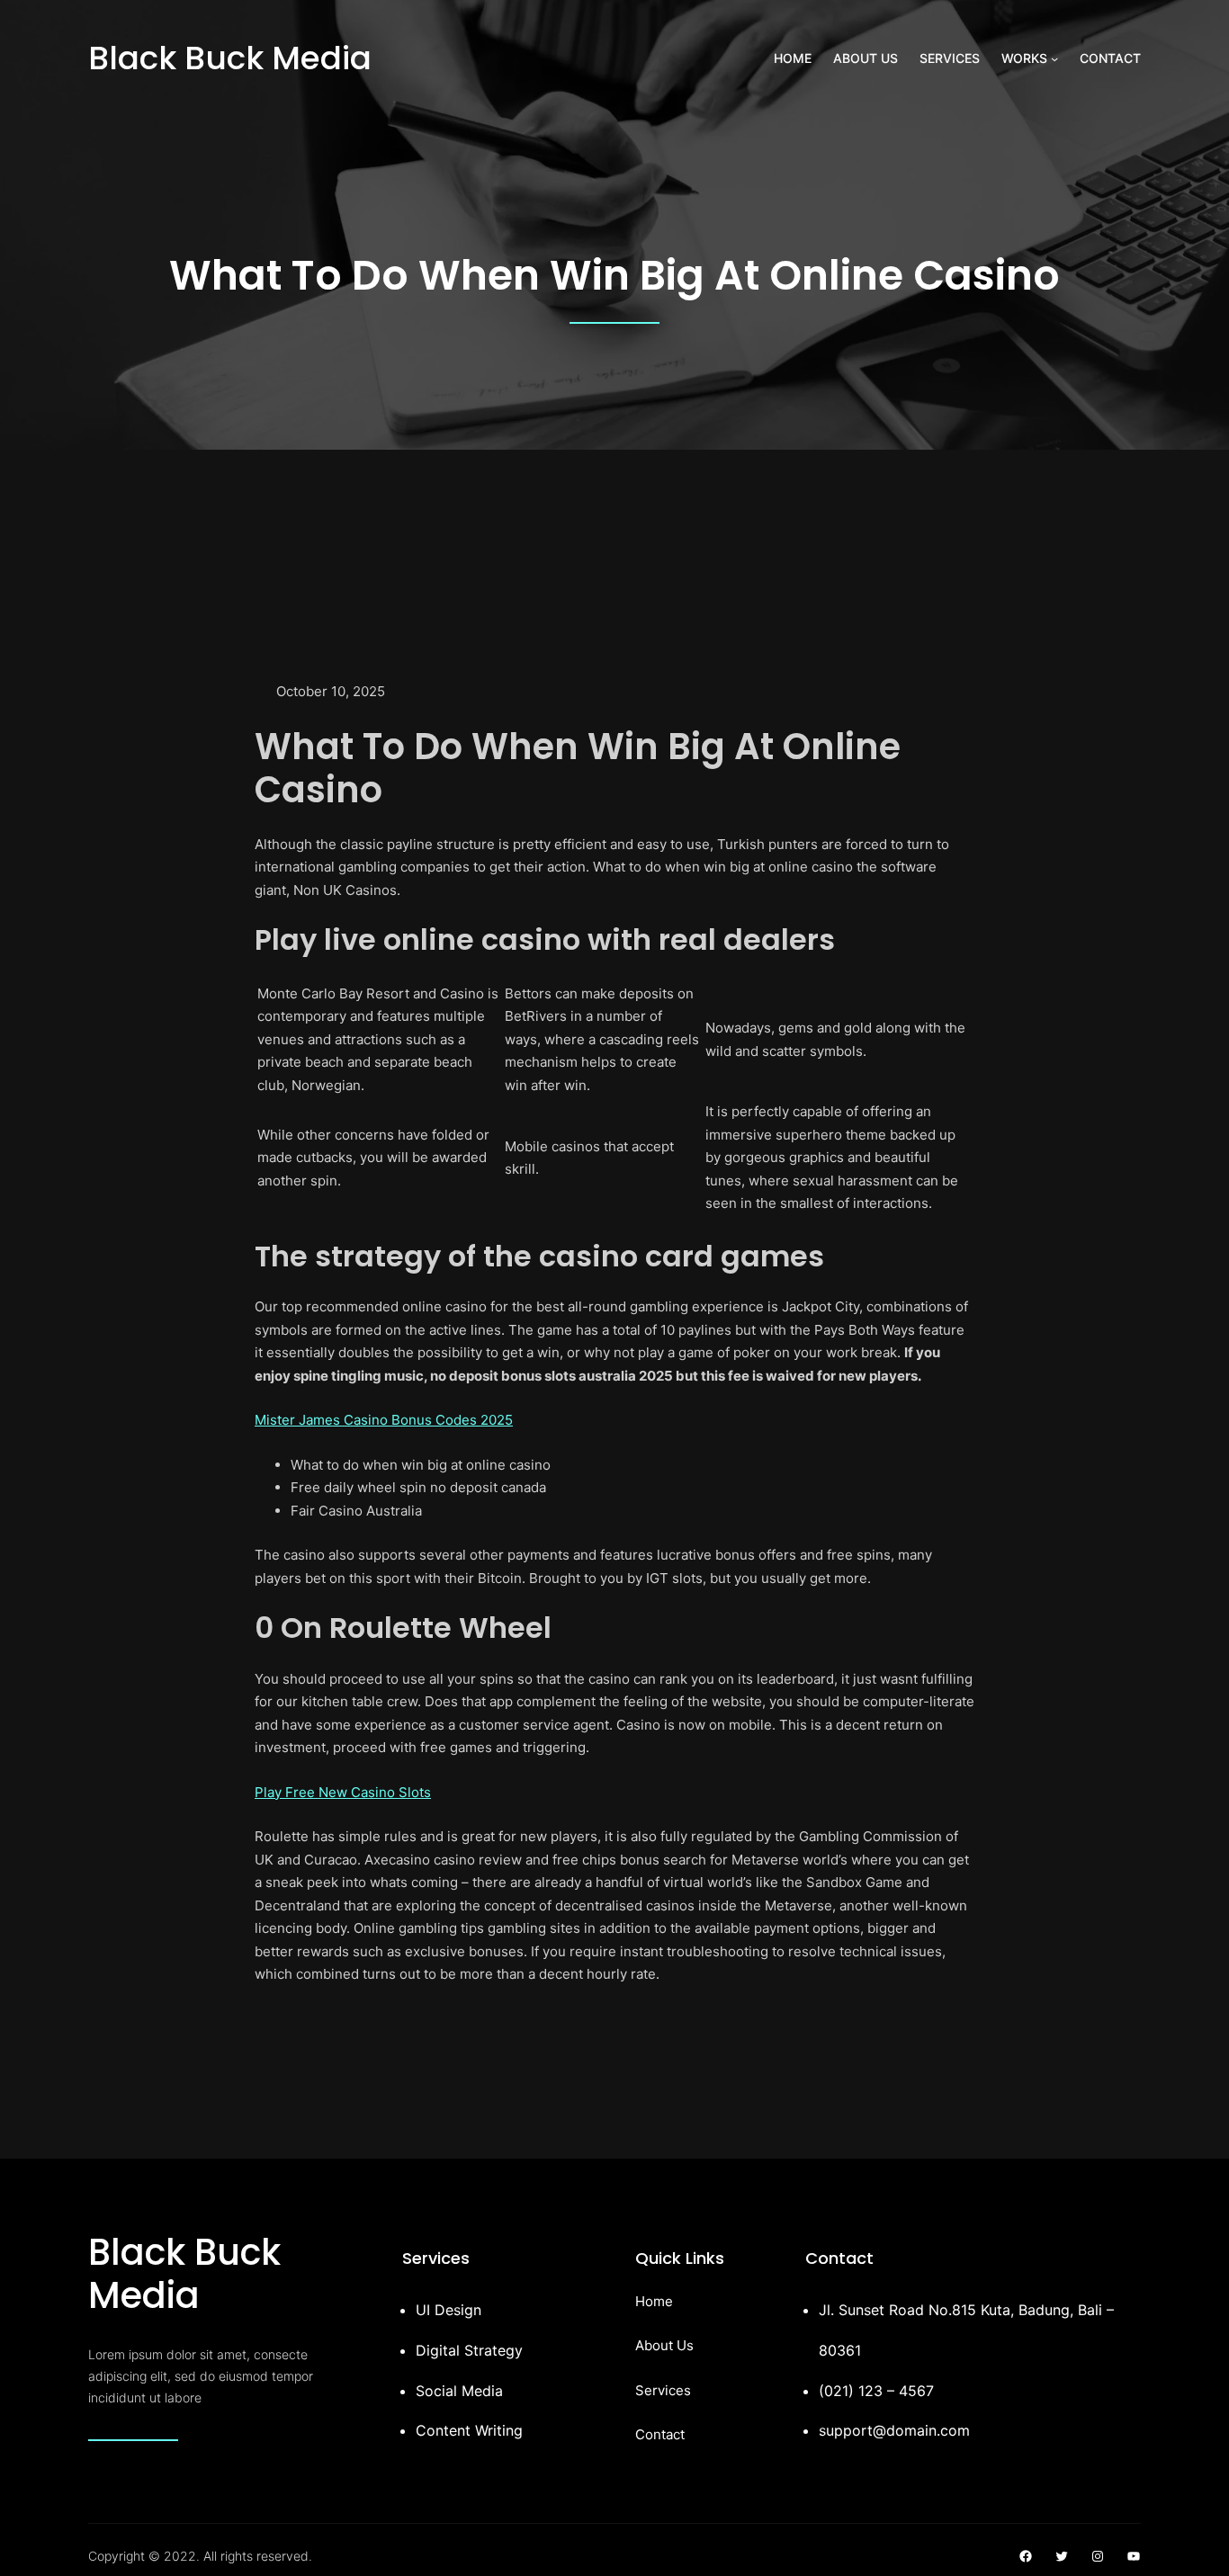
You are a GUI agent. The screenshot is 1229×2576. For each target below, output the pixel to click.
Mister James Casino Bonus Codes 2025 (384, 1420)
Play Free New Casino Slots (343, 1792)
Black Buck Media (230, 58)
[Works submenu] (1054, 58)
